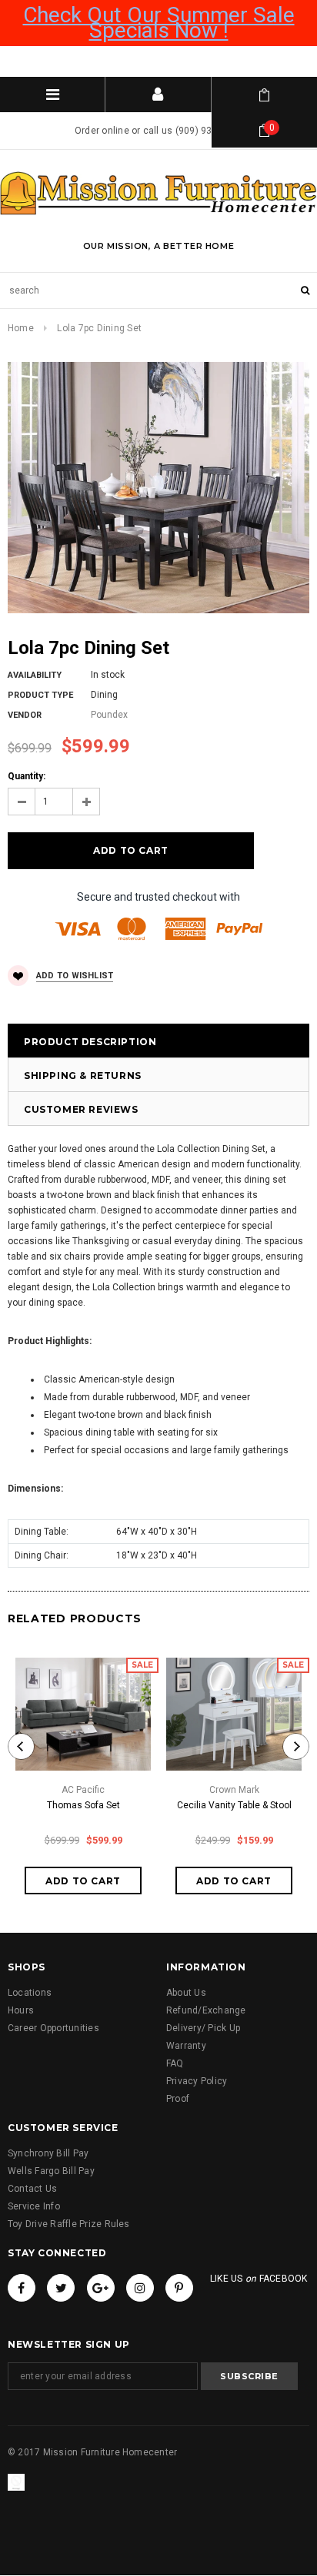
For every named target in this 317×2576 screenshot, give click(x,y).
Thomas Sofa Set (83, 1805)
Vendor (25, 715)
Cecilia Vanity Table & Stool (234, 1805)
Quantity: (27, 776)
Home (21, 328)
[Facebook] (22, 2288)
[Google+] (101, 2288)
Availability (35, 675)
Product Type (40, 695)
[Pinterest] (179, 2288)
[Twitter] (61, 2288)
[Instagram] (140, 2288)
